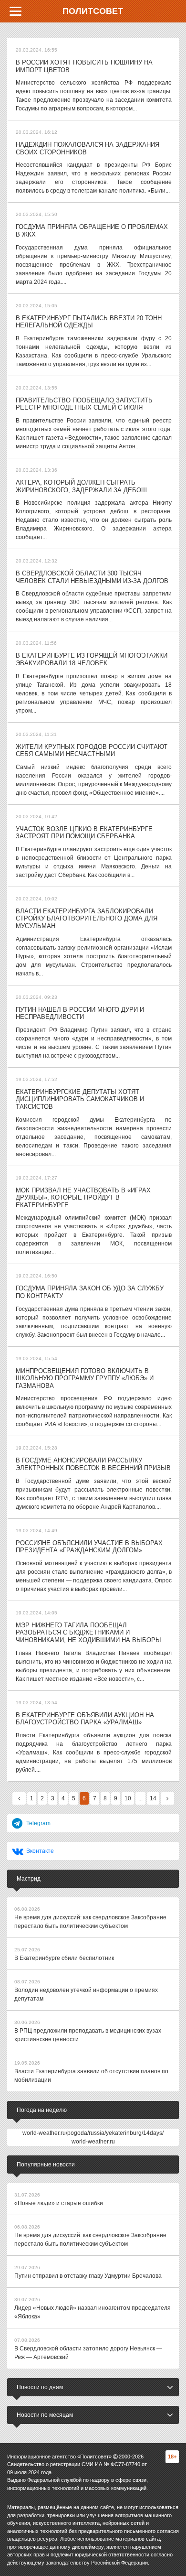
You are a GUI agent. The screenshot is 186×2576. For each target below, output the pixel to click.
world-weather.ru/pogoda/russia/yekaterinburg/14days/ (93, 2133)
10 (128, 1798)
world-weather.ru (93, 2142)
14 (153, 1798)
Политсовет (93, 11)
